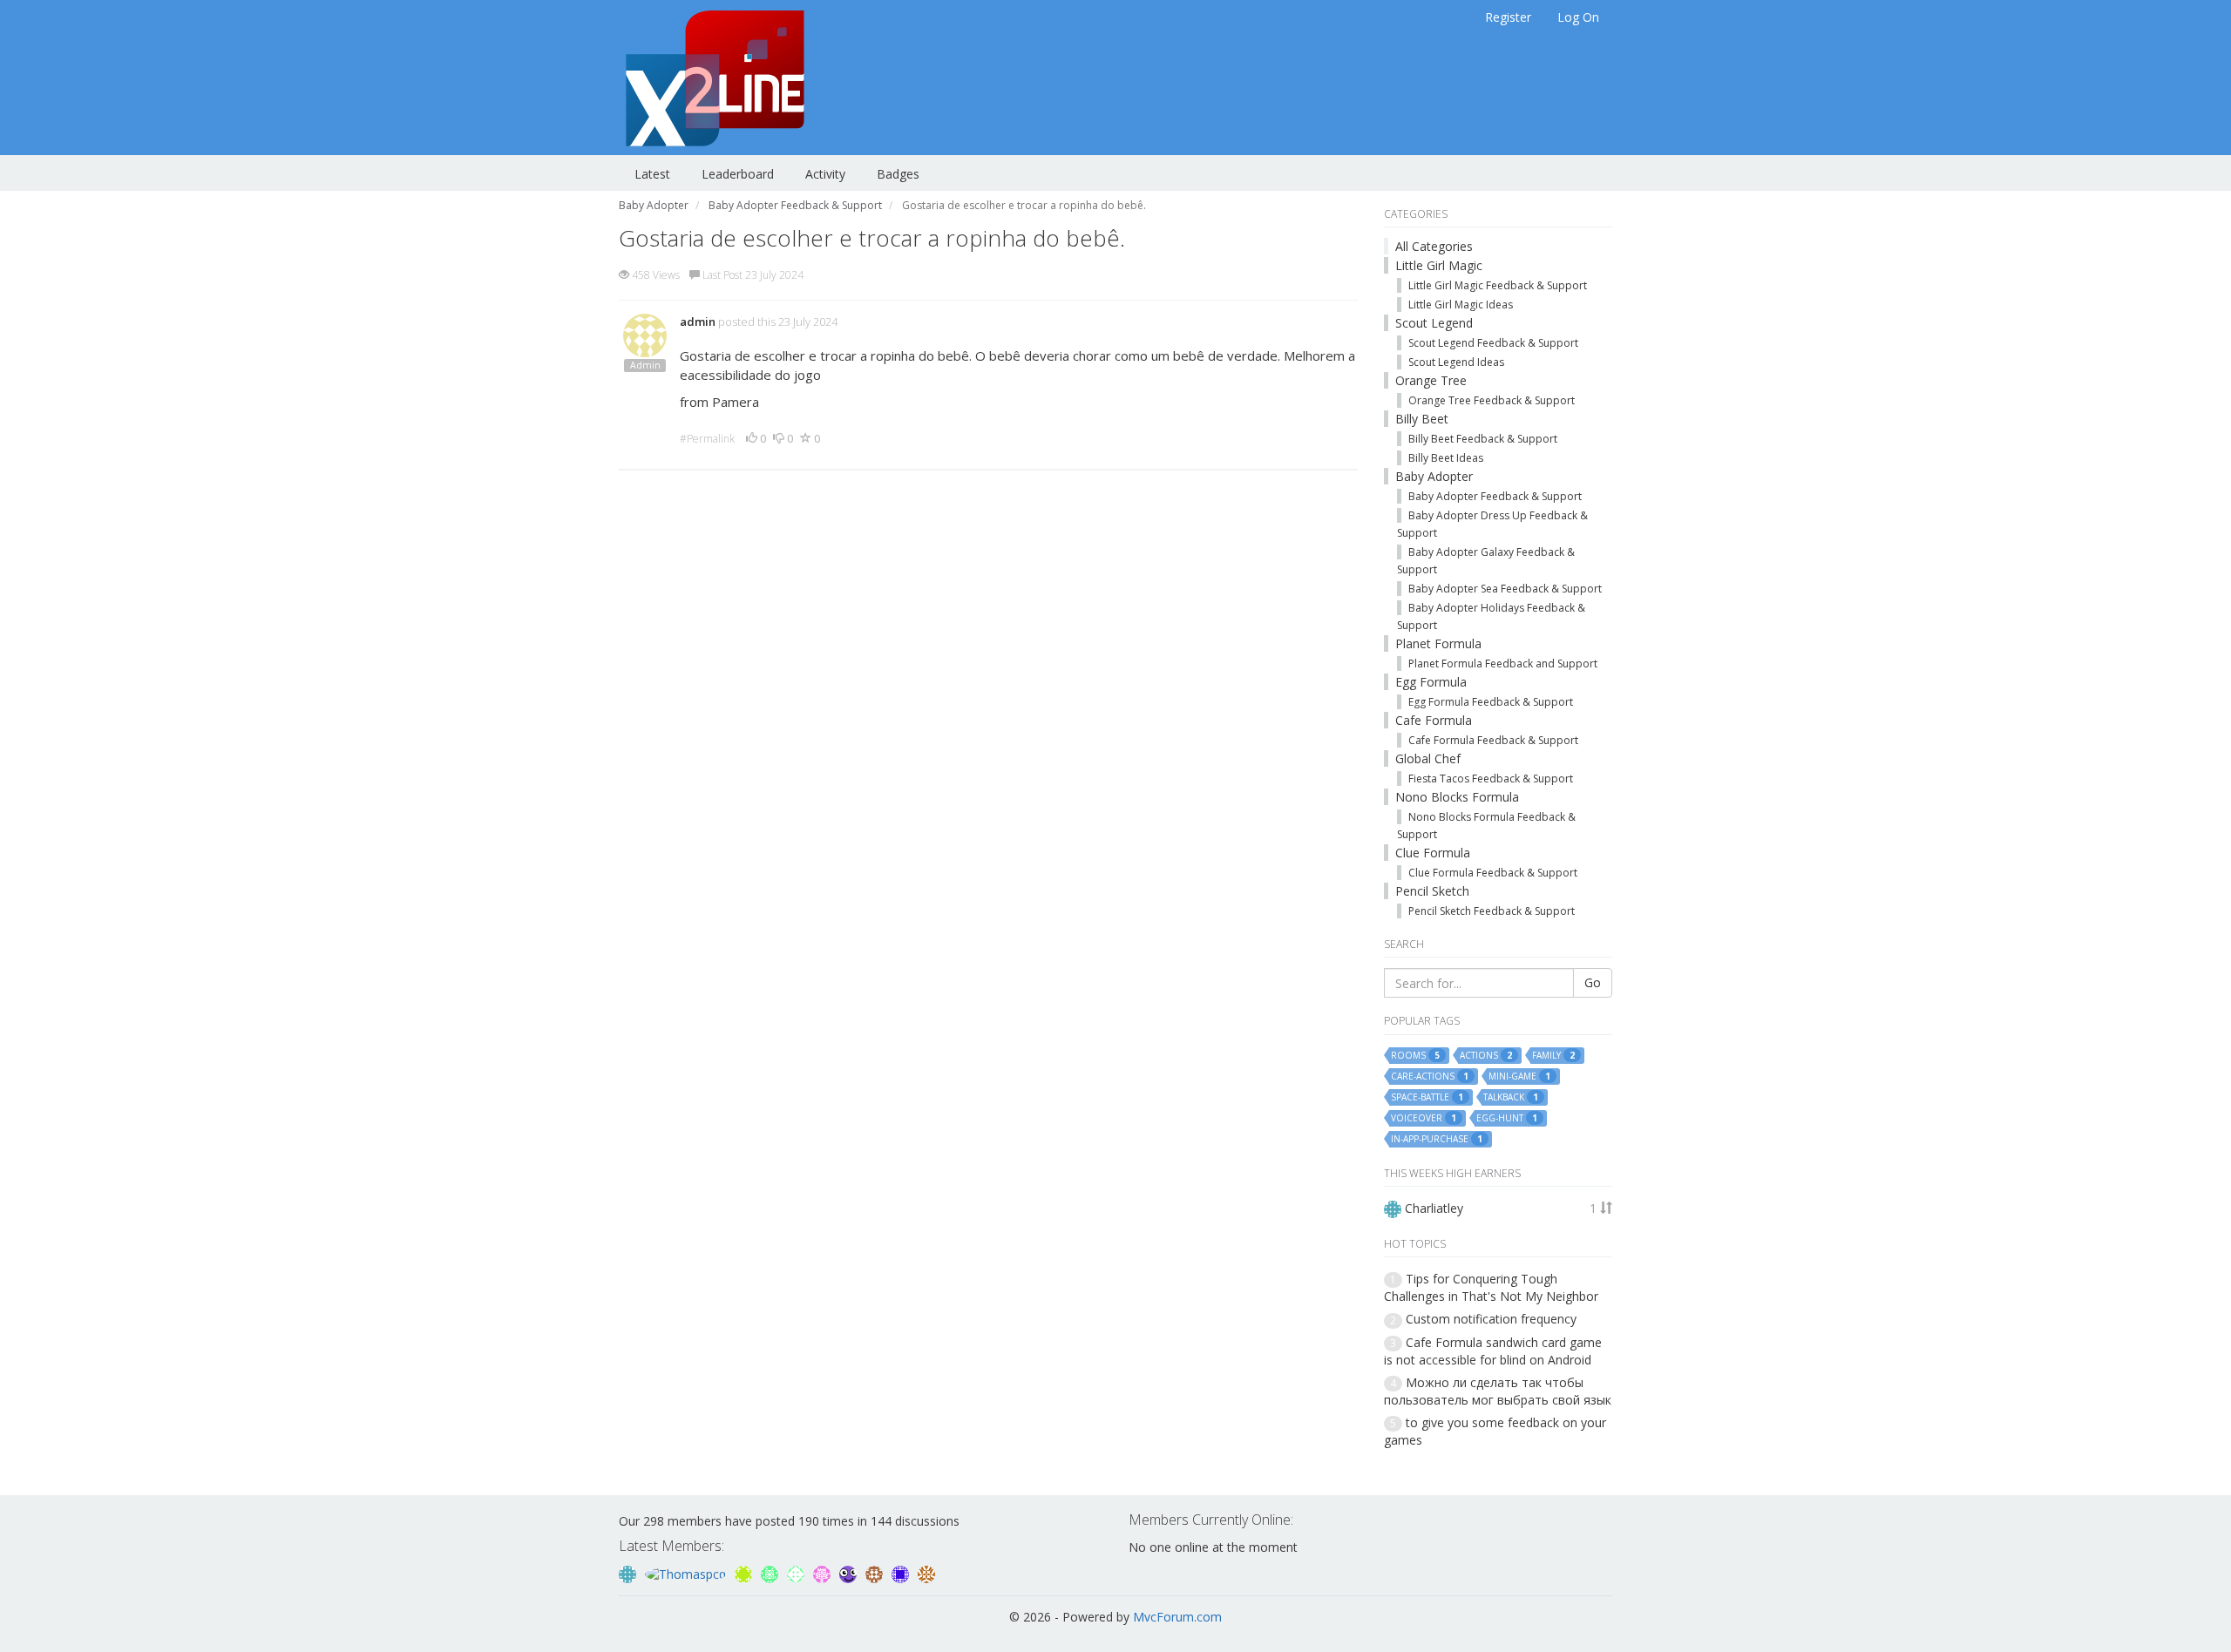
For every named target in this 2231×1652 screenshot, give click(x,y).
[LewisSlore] (797, 1573)
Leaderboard (738, 174)
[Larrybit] (824, 1573)
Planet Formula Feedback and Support (1503, 664)
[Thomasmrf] (876, 1573)
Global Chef (1428, 758)
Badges (898, 174)
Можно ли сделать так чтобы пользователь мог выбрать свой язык (1498, 1391)
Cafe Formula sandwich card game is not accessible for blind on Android (1493, 1351)
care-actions (1430, 1077)
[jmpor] (745, 1573)
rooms (1415, 1056)
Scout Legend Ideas (1456, 362)
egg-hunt (1507, 1118)
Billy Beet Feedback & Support (1483, 439)
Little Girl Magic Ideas (1461, 305)
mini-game (1519, 1077)
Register (1508, 17)
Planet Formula (1438, 643)
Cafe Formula (1434, 720)
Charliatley (1434, 1208)
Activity (825, 174)
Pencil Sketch (1432, 891)
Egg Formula (1431, 682)
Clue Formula (1433, 853)
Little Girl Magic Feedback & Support (1498, 285)
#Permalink (707, 439)
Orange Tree (1431, 380)
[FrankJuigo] (902, 1573)
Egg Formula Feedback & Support (1491, 702)
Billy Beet (1422, 419)
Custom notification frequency (1491, 1319)
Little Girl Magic (1439, 265)
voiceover (1424, 1118)
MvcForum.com (1177, 1617)
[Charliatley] (629, 1573)
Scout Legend (1434, 323)
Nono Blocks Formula (1457, 797)
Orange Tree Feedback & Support (1492, 400)
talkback (1511, 1097)
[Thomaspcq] (687, 1573)
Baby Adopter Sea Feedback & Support (1505, 589)
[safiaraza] (926, 1573)
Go (1593, 982)
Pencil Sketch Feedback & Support (1492, 911)
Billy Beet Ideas (1446, 458)
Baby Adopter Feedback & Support (1495, 496)
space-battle (1427, 1097)
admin (698, 322)
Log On (1578, 17)
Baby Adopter (1434, 476)
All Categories (1434, 246)
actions (1486, 1056)
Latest (652, 174)
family (1553, 1056)
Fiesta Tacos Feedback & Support (1491, 779)
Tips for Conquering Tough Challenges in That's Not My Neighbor (1491, 1287)
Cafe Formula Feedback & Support (1493, 740)
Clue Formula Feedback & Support (1493, 873)
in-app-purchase (1437, 1139)
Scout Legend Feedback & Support (1493, 343)
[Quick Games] (850, 1573)
